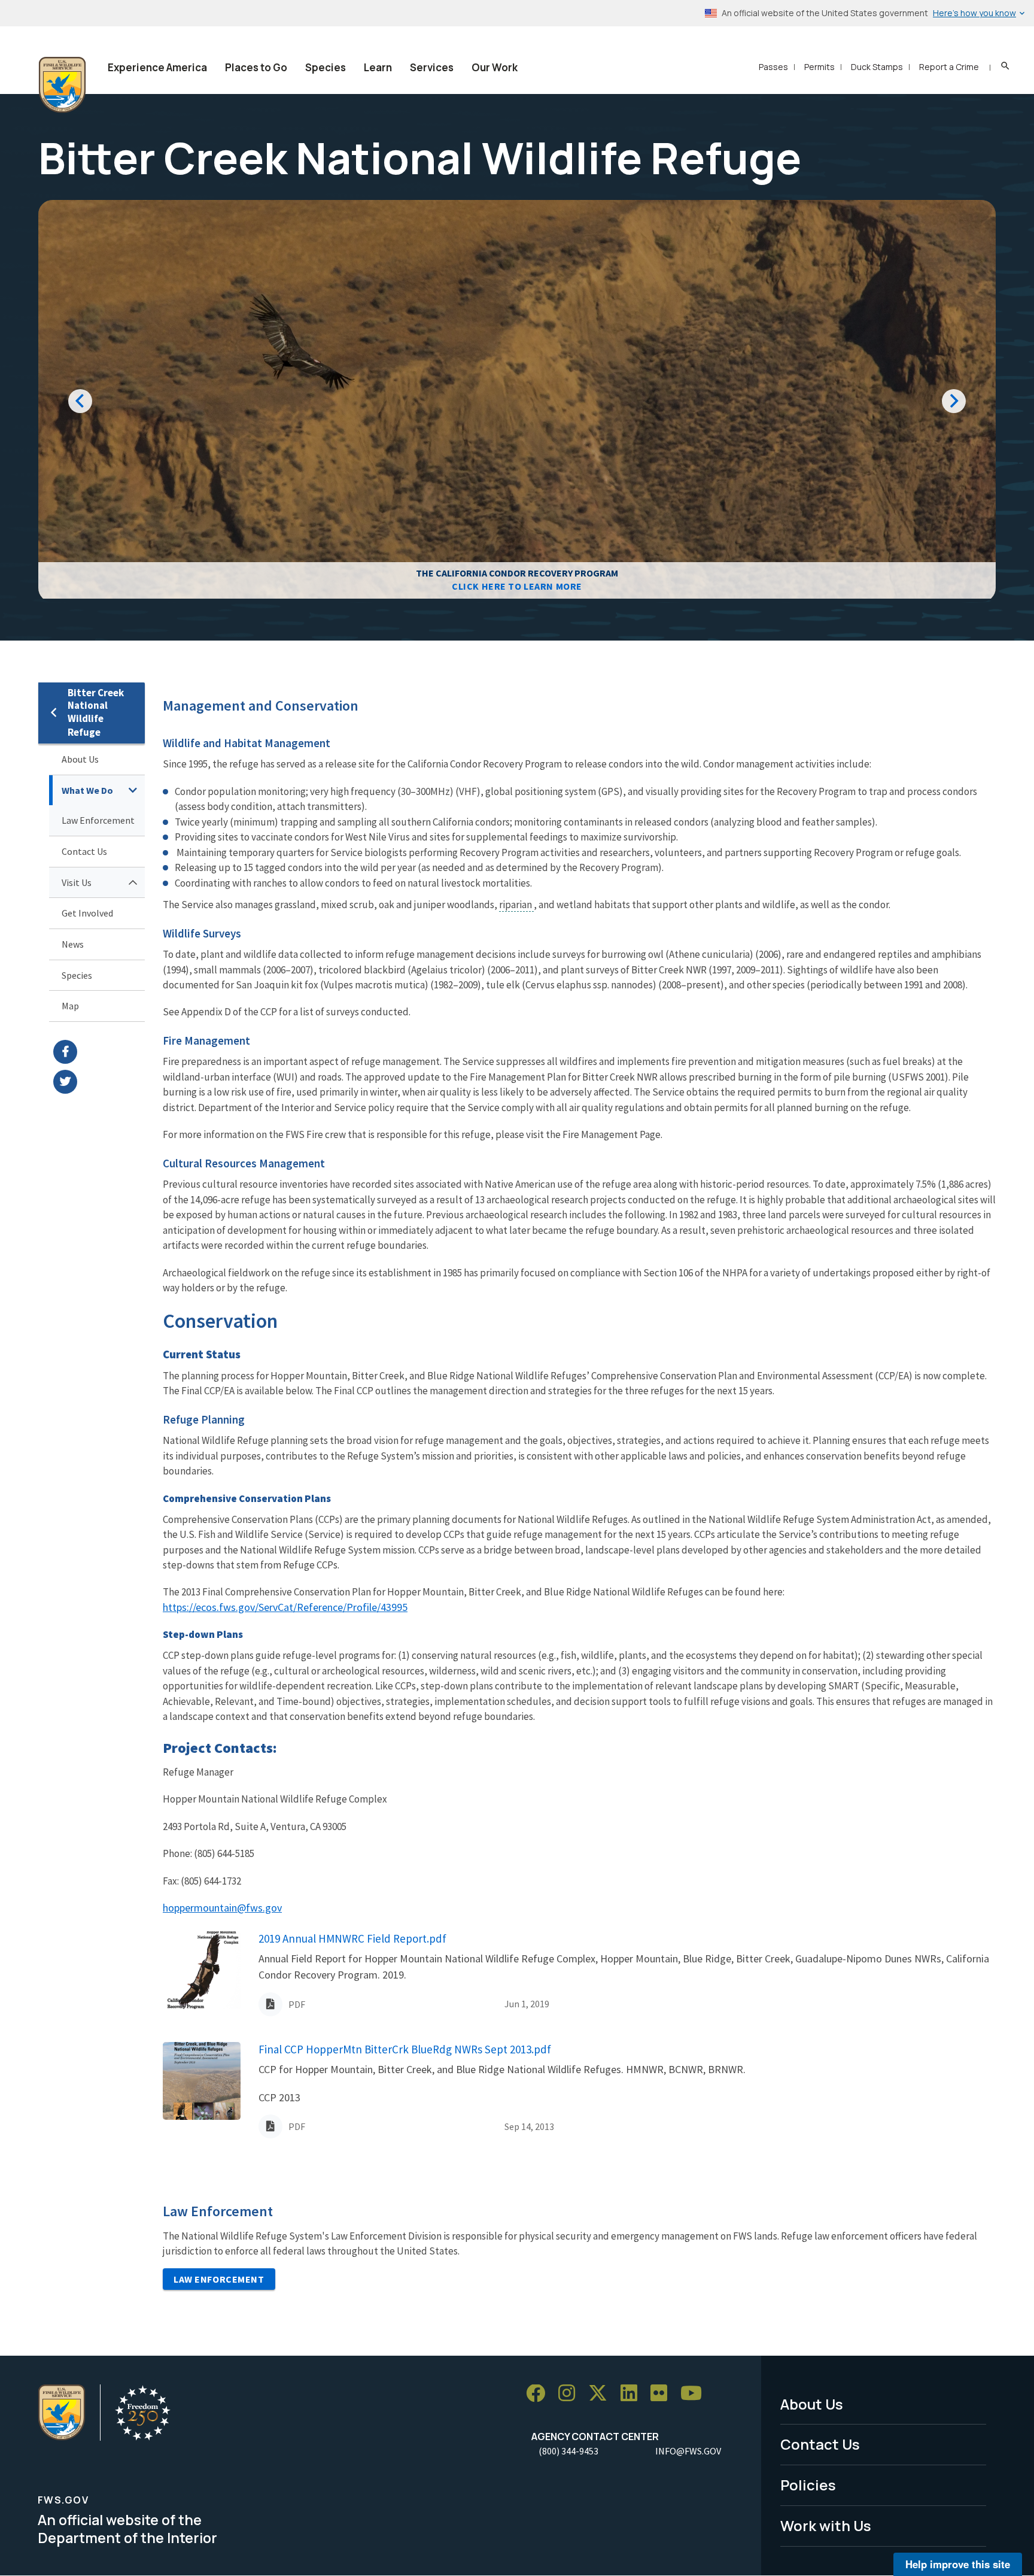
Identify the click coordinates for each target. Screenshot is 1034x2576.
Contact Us (84, 851)
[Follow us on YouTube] (695, 2394)
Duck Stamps (877, 67)
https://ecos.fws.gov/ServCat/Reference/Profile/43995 (285, 1607)
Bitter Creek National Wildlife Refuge (96, 713)
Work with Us (826, 2525)
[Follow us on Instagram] (571, 2394)
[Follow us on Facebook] (540, 2394)
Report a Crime (949, 67)
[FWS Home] (62, 85)
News (73, 944)
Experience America (157, 67)
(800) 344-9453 (568, 2451)
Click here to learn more (517, 586)
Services (432, 67)
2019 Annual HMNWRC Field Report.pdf (352, 1938)
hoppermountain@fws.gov (222, 1908)
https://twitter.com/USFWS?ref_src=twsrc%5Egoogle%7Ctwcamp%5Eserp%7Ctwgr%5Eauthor (99, 1082)
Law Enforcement (98, 820)
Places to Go (256, 67)
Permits (819, 67)
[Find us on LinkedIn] (633, 2394)
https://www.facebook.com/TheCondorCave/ (99, 1052)
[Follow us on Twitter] (602, 2394)
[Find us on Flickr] (663, 2394)
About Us (80, 759)
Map (70, 1006)
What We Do (87, 790)
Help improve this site (958, 2564)
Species (326, 67)
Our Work (495, 67)
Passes (773, 67)
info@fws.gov (688, 2451)
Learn (378, 67)
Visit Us (77, 882)
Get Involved (87, 913)
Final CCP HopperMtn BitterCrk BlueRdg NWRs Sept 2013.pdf (405, 2049)
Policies (808, 2485)
